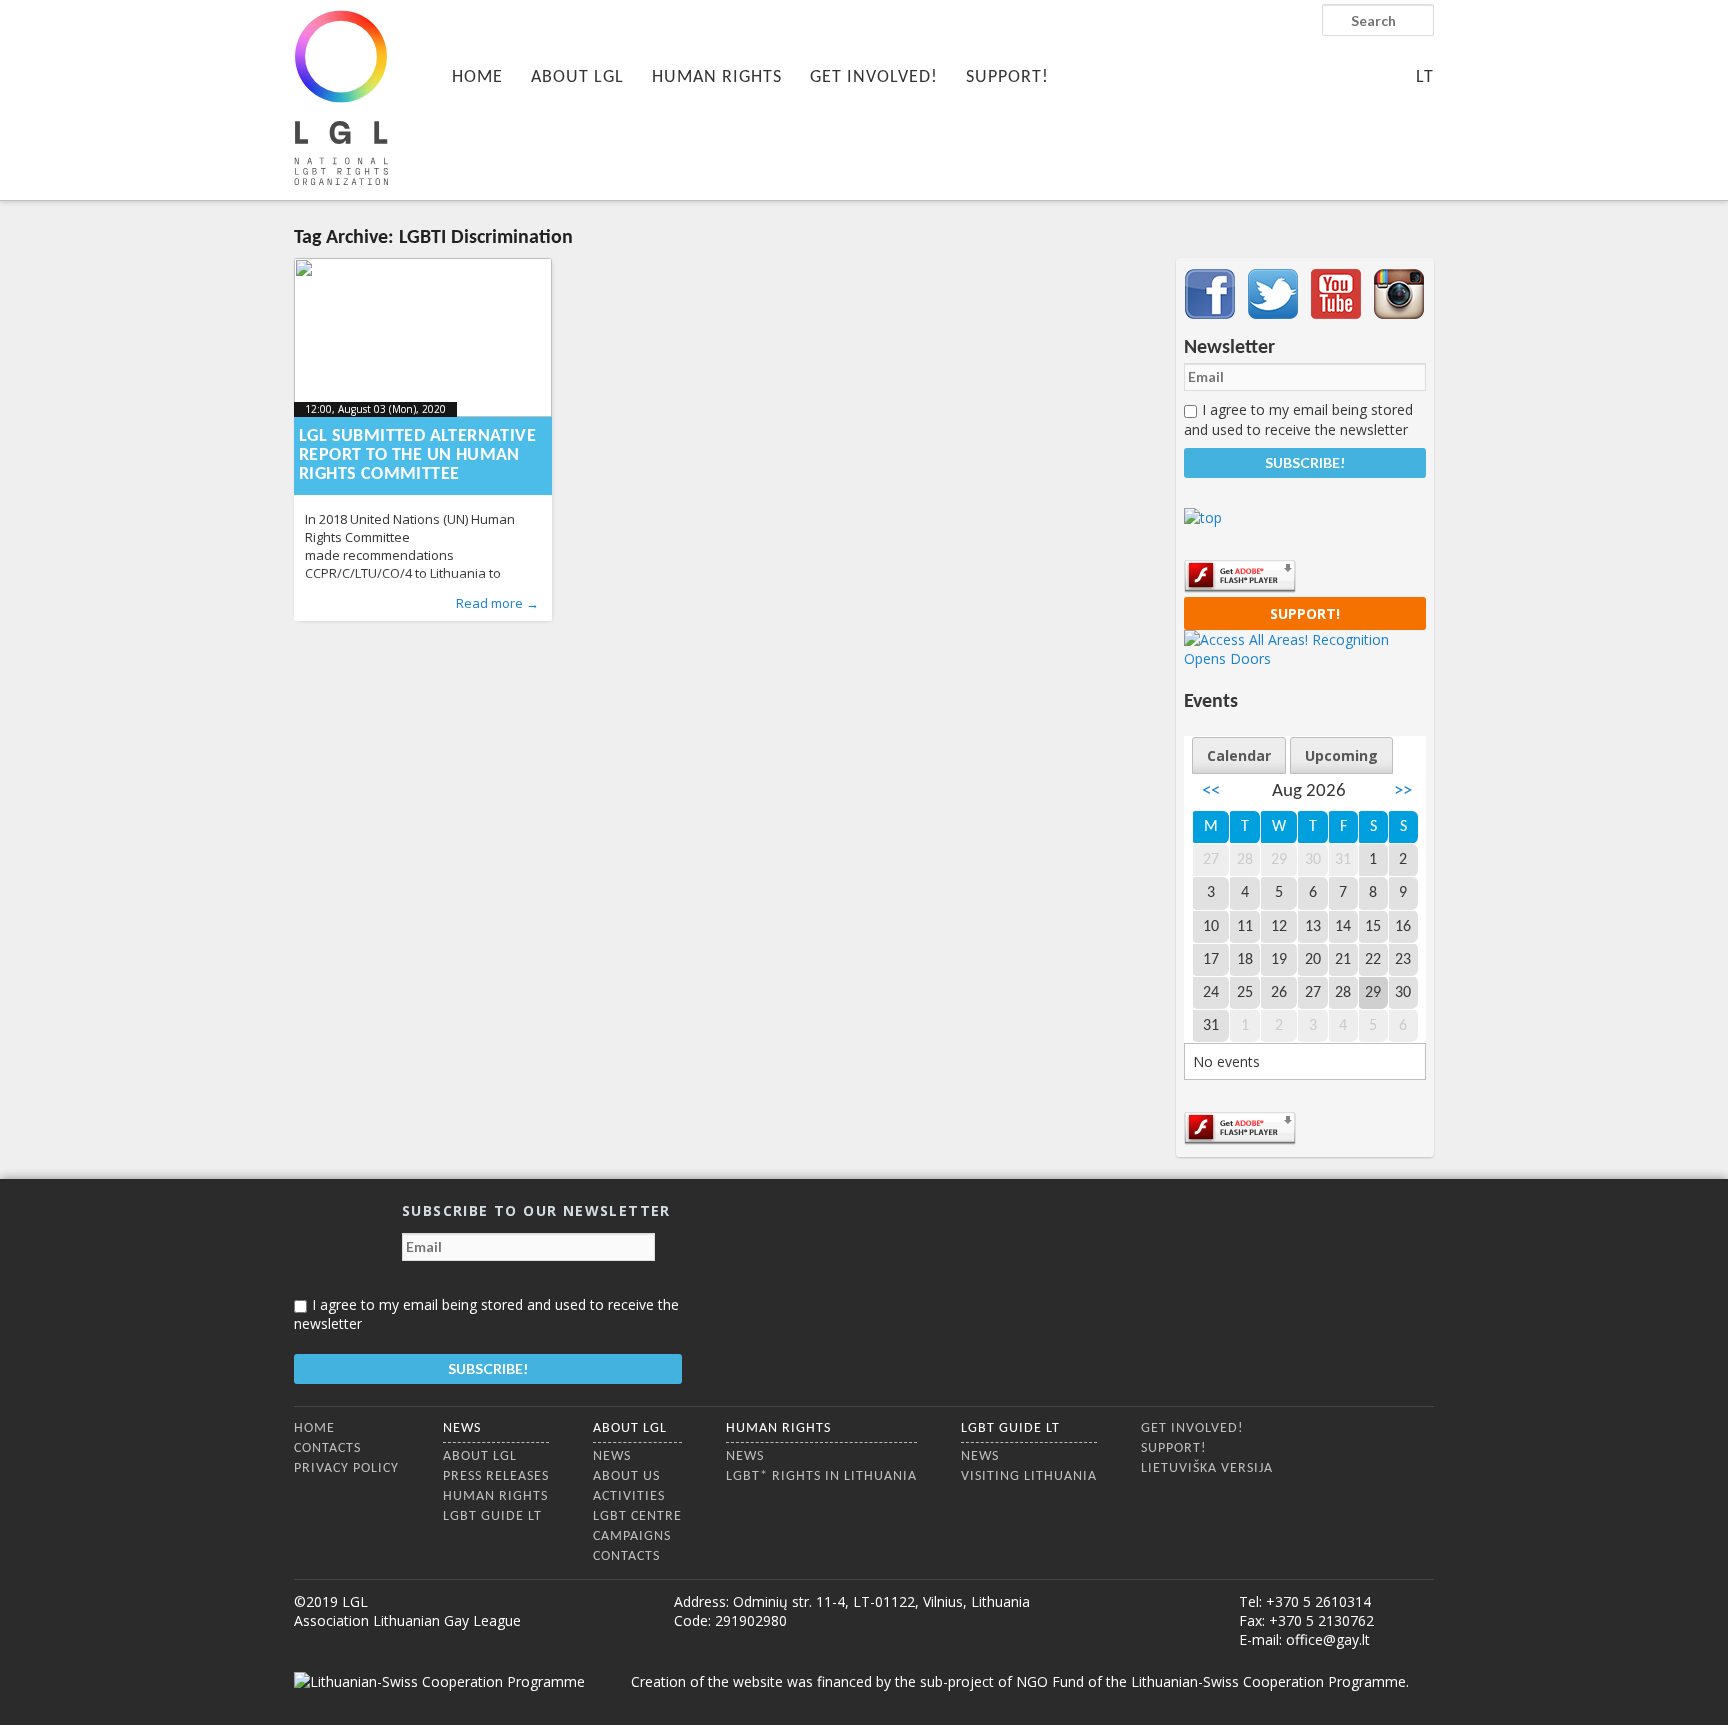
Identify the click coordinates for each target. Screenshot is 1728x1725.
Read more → (497, 603)
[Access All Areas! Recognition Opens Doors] (1305, 658)
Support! (1007, 77)
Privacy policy (346, 1468)
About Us (626, 1476)
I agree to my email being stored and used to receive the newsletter (1298, 419)
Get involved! (874, 77)
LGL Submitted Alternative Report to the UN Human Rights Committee (417, 455)
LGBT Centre (637, 1516)
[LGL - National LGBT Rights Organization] (341, 97)
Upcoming (1341, 755)
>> (1403, 791)
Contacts (327, 1448)
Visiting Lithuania (1029, 1476)
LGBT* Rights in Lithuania (821, 1476)
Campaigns (632, 1536)
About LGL (577, 77)
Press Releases (496, 1476)
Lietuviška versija (1207, 1468)
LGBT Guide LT (492, 1516)
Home (477, 77)
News (462, 1428)
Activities (629, 1496)
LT (1425, 77)
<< (1211, 791)
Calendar (1239, 755)
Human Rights (717, 77)
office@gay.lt (1328, 1639)
